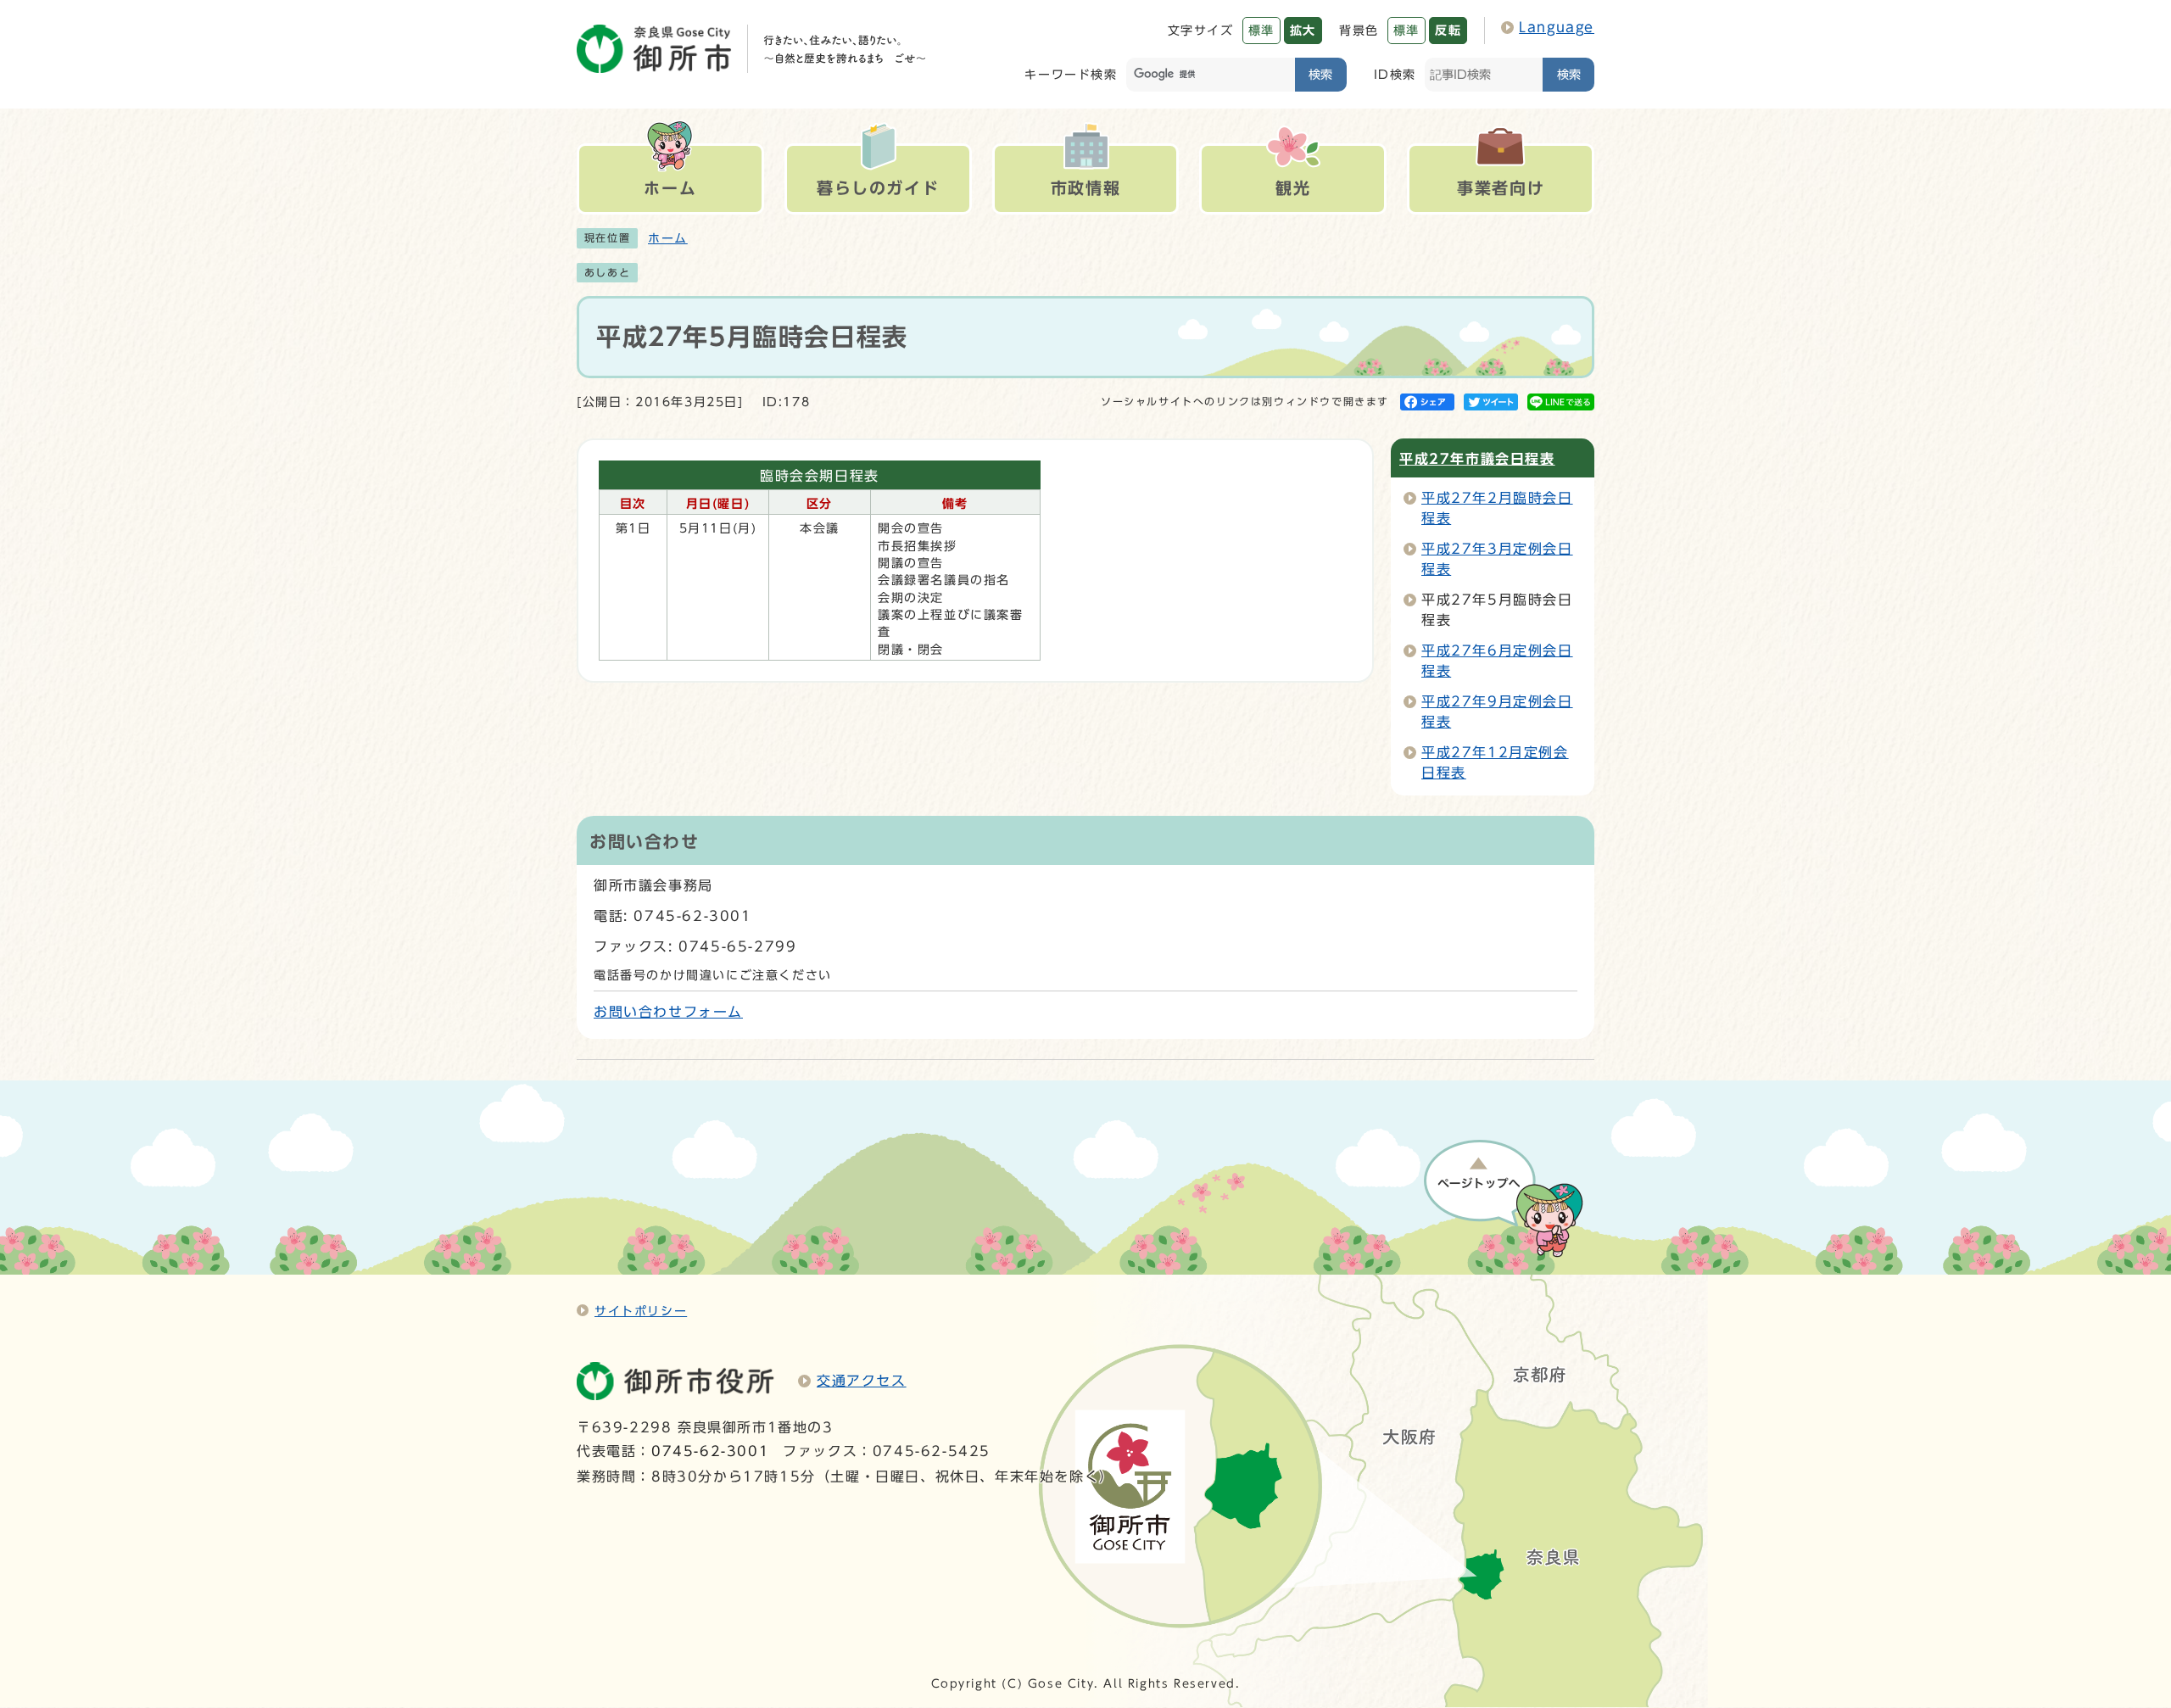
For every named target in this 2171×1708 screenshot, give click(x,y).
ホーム (668, 238)
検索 (1320, 74)
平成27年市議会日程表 (1477, 459)
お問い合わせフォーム (668, 1012)
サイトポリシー (641, 1311)
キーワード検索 (1071, 74)
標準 (1261, 30)
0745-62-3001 (710, 1451)
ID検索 (1395, 74)
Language (1557, 27)
